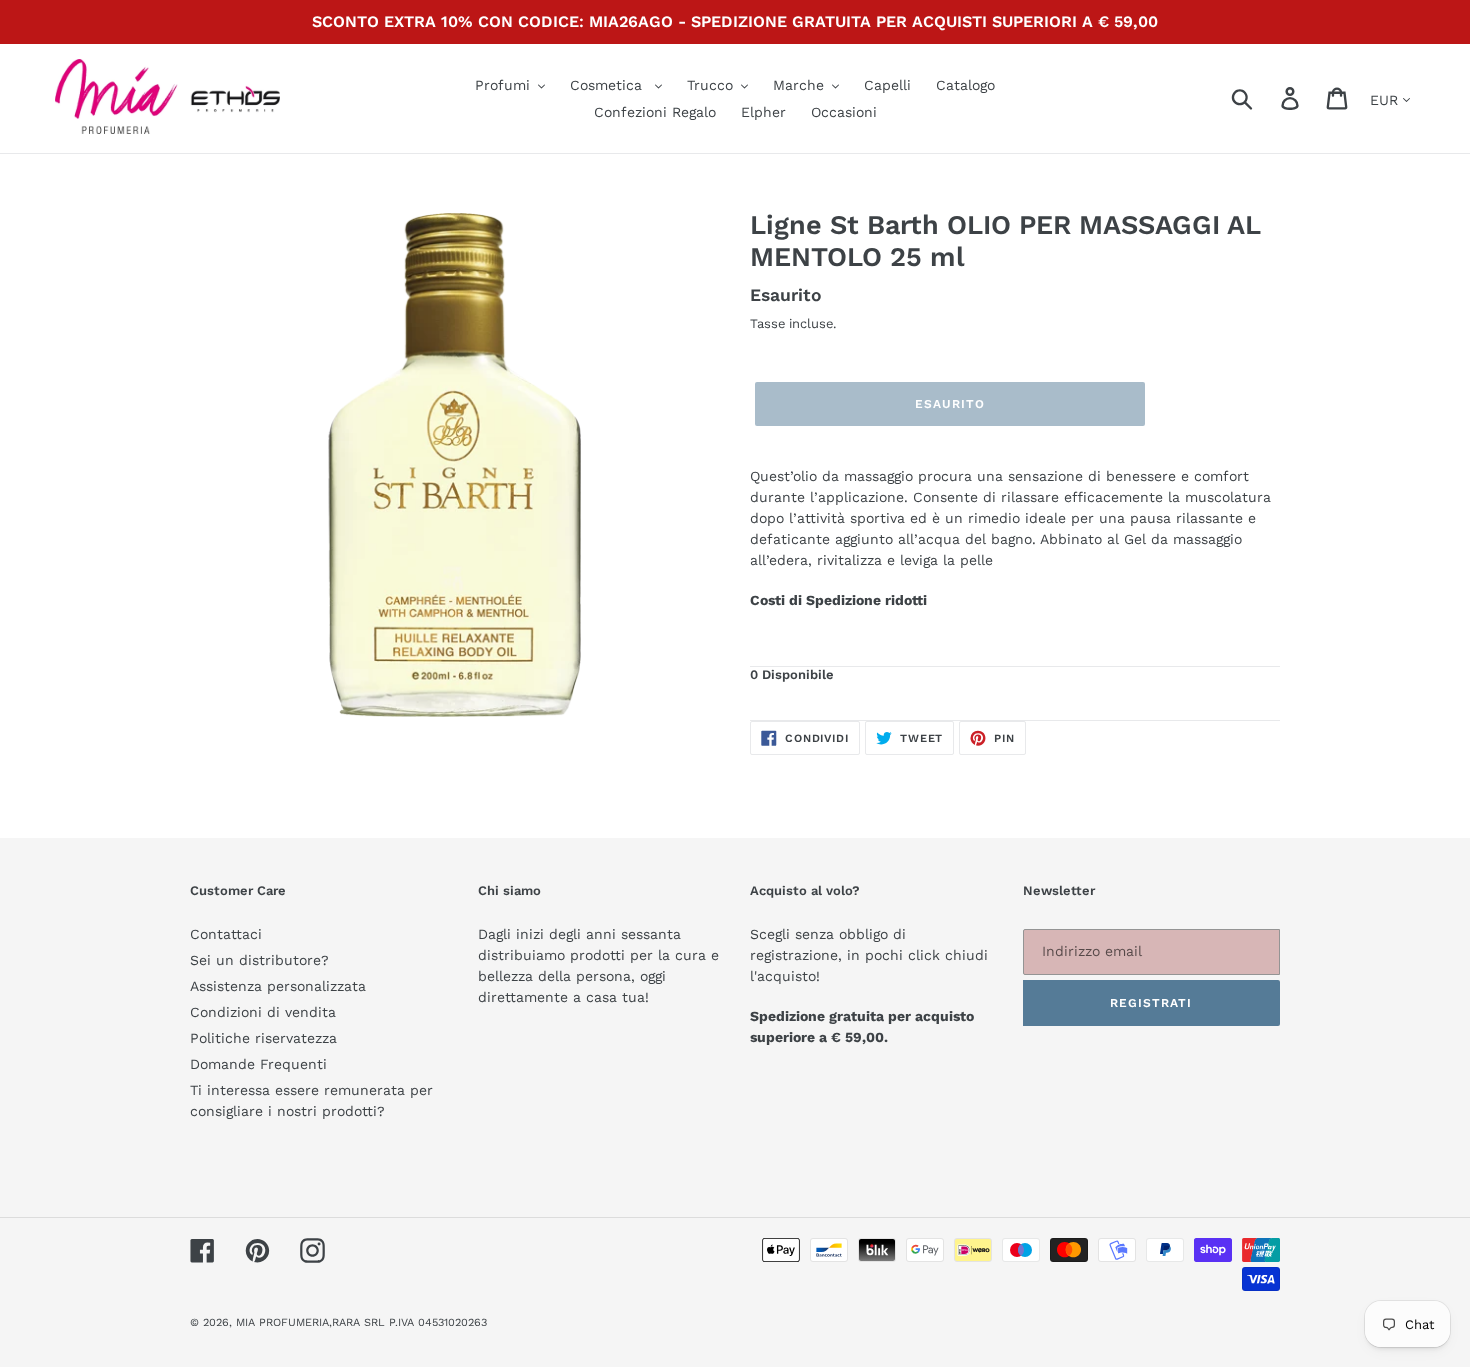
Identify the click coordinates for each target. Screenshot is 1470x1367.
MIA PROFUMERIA (282, 1322)
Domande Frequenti (258, 1064)
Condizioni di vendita (263, 1012)
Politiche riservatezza (263, 1038)
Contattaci (226, 934)
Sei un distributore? (259, 960)
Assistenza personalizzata (278, 986)
